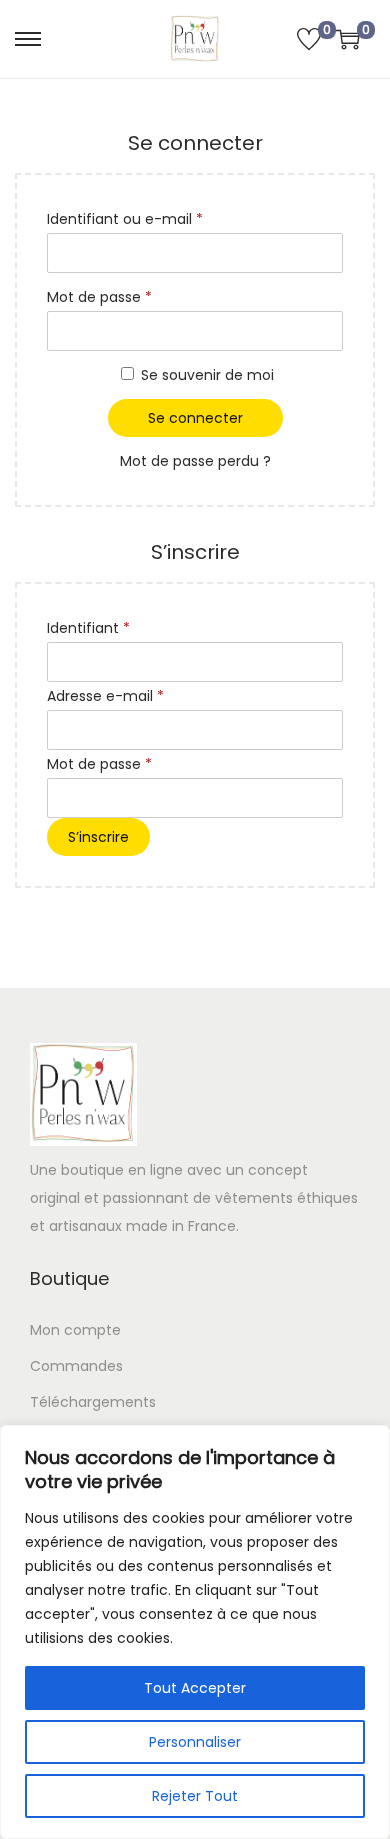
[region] (195, 1632)
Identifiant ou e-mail (163, 218)
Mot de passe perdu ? (195, 461)
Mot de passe (137, 296)
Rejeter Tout (195, 1796)
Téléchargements (93, 1402)
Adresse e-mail (143, 695)
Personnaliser (195, 1742)
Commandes (76, 1366)
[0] (309, 39)
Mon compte (75, 1330)
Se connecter (195, 418)
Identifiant (126, 627)
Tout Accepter (195, 1688)
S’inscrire (98, 837)
